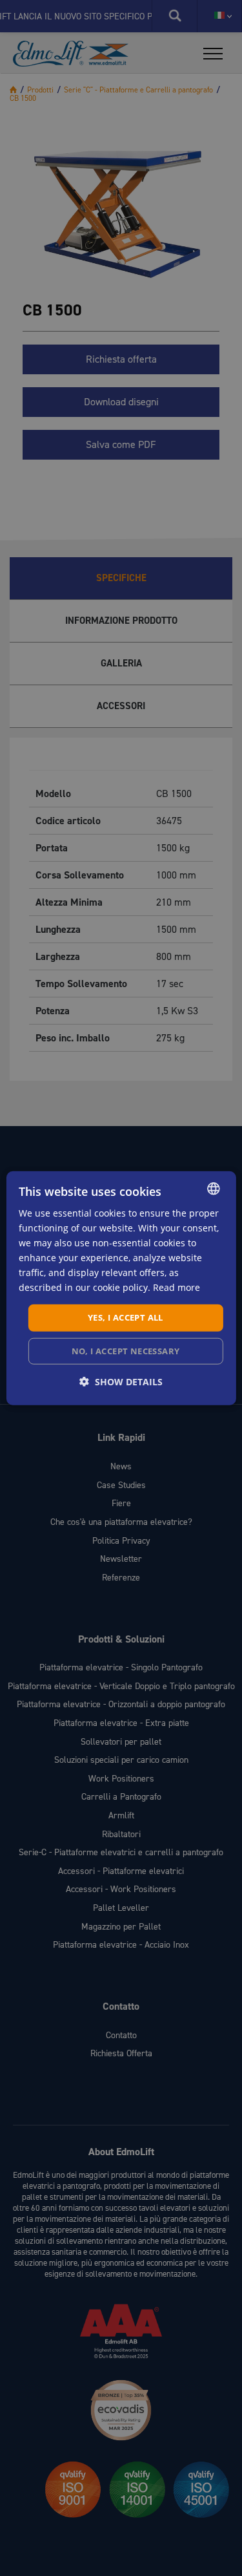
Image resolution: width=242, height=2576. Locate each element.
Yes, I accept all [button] (126, 1317)
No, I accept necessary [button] (126, 1351)
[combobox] (214, 1188)
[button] (121, 1382)
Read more (176, 1287)
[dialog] (121, 1288)
